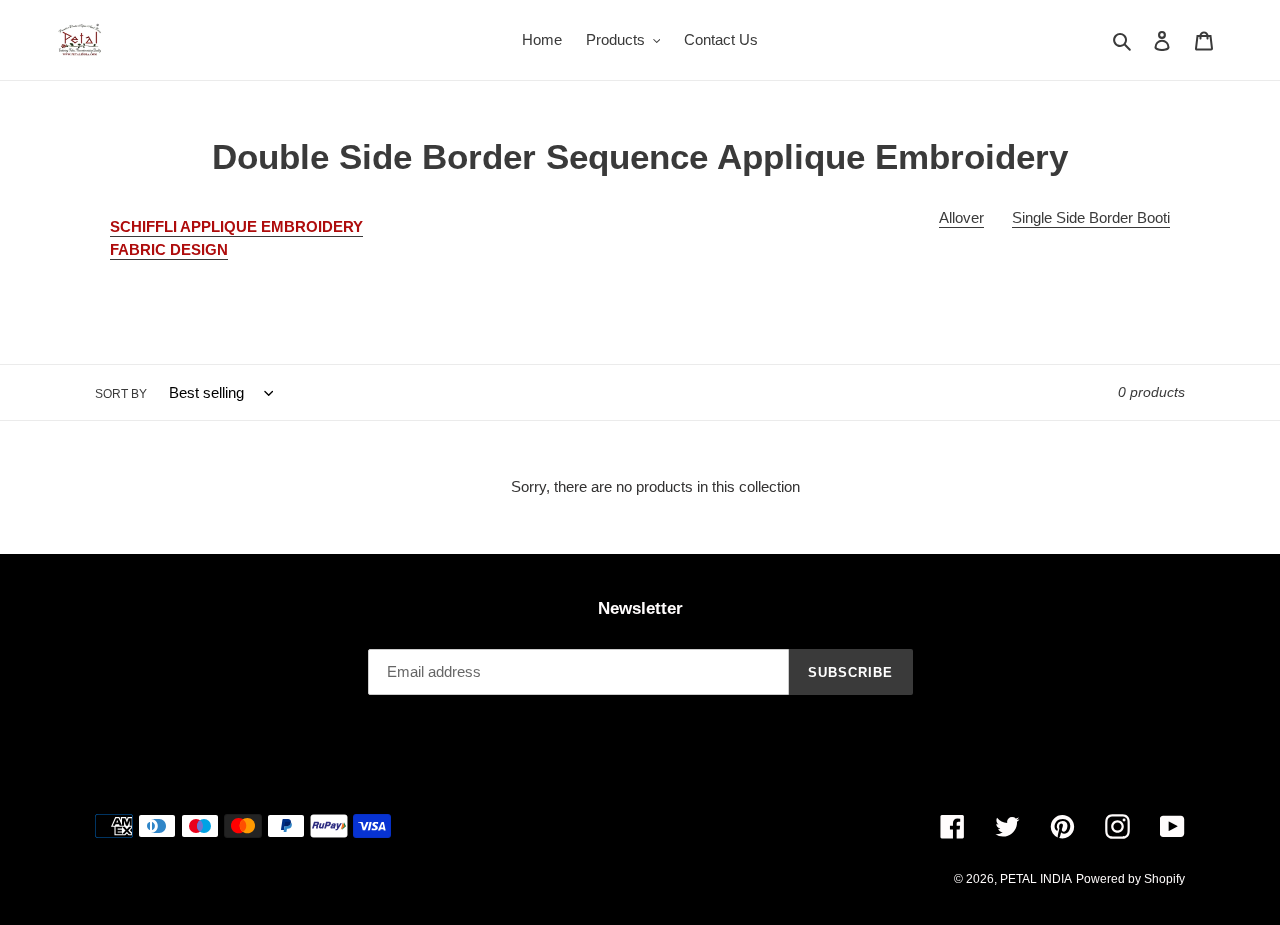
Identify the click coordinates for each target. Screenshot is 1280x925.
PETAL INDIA (1036, 879)
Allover (961, 217)
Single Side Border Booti (1091, 217)
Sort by (121, 394)
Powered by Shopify (1130, 879)
